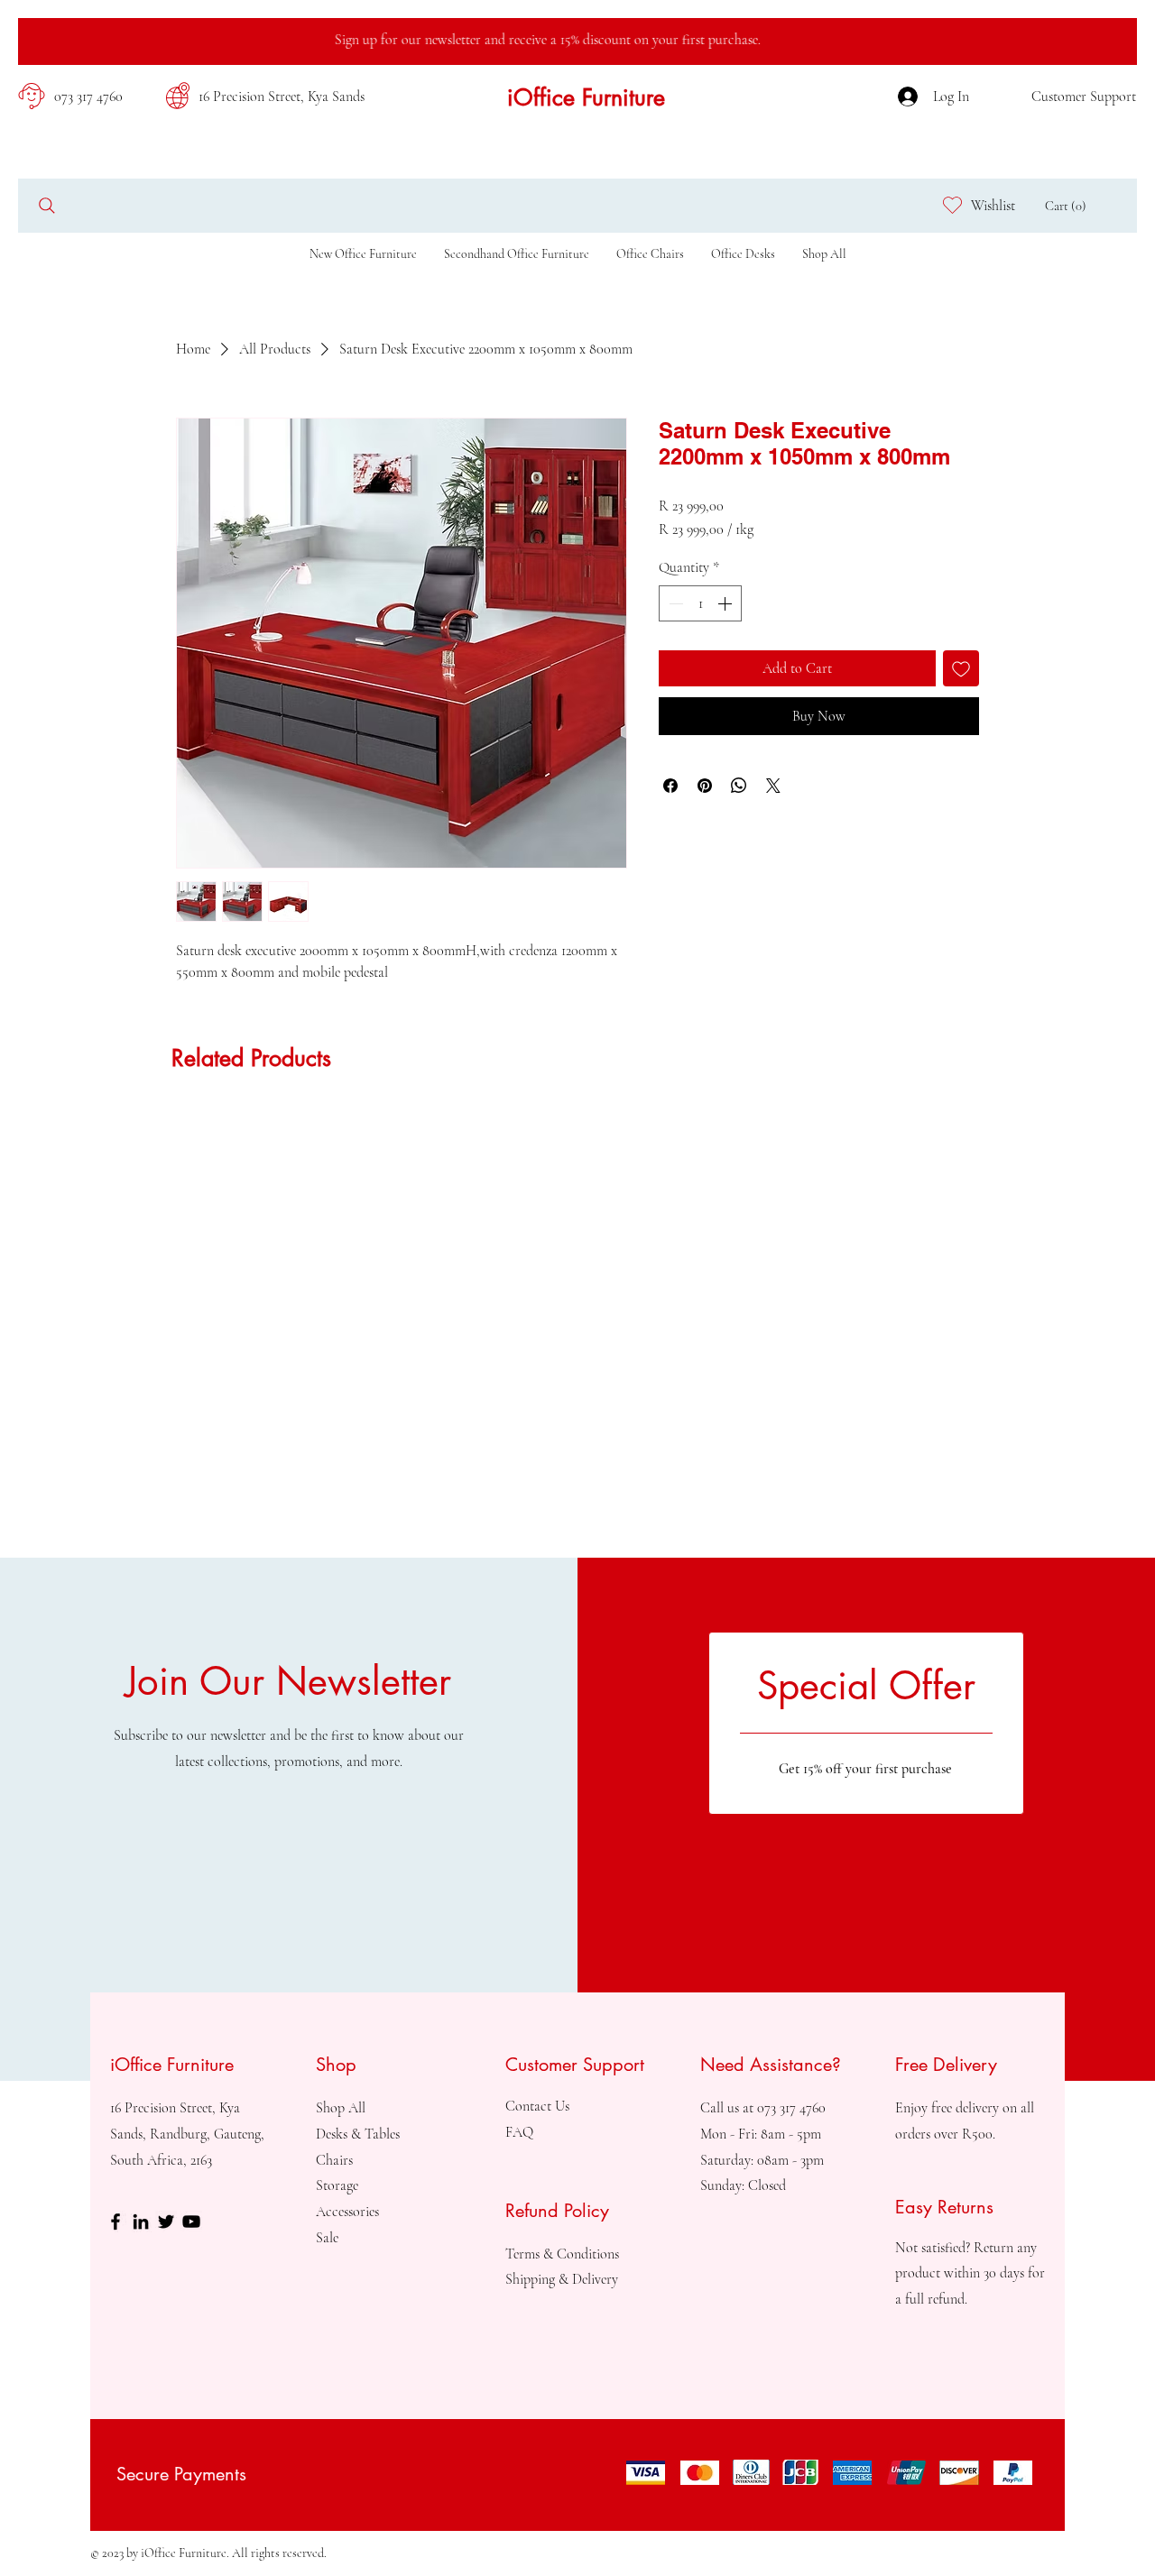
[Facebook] (115, 2222)
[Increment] (726, 603)
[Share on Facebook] (670, 786)
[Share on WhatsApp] (739, 786)
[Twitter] (166, 2222)
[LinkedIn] (141, 2222)
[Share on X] (773, 786)
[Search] (46, 205)
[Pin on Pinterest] (705, 786)
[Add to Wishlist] (961, 668)
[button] (1070, 206)
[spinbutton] (700, 603)
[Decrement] (674, 603)
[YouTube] (191, 2222)
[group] (577, 1118)
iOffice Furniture (586, 97)
